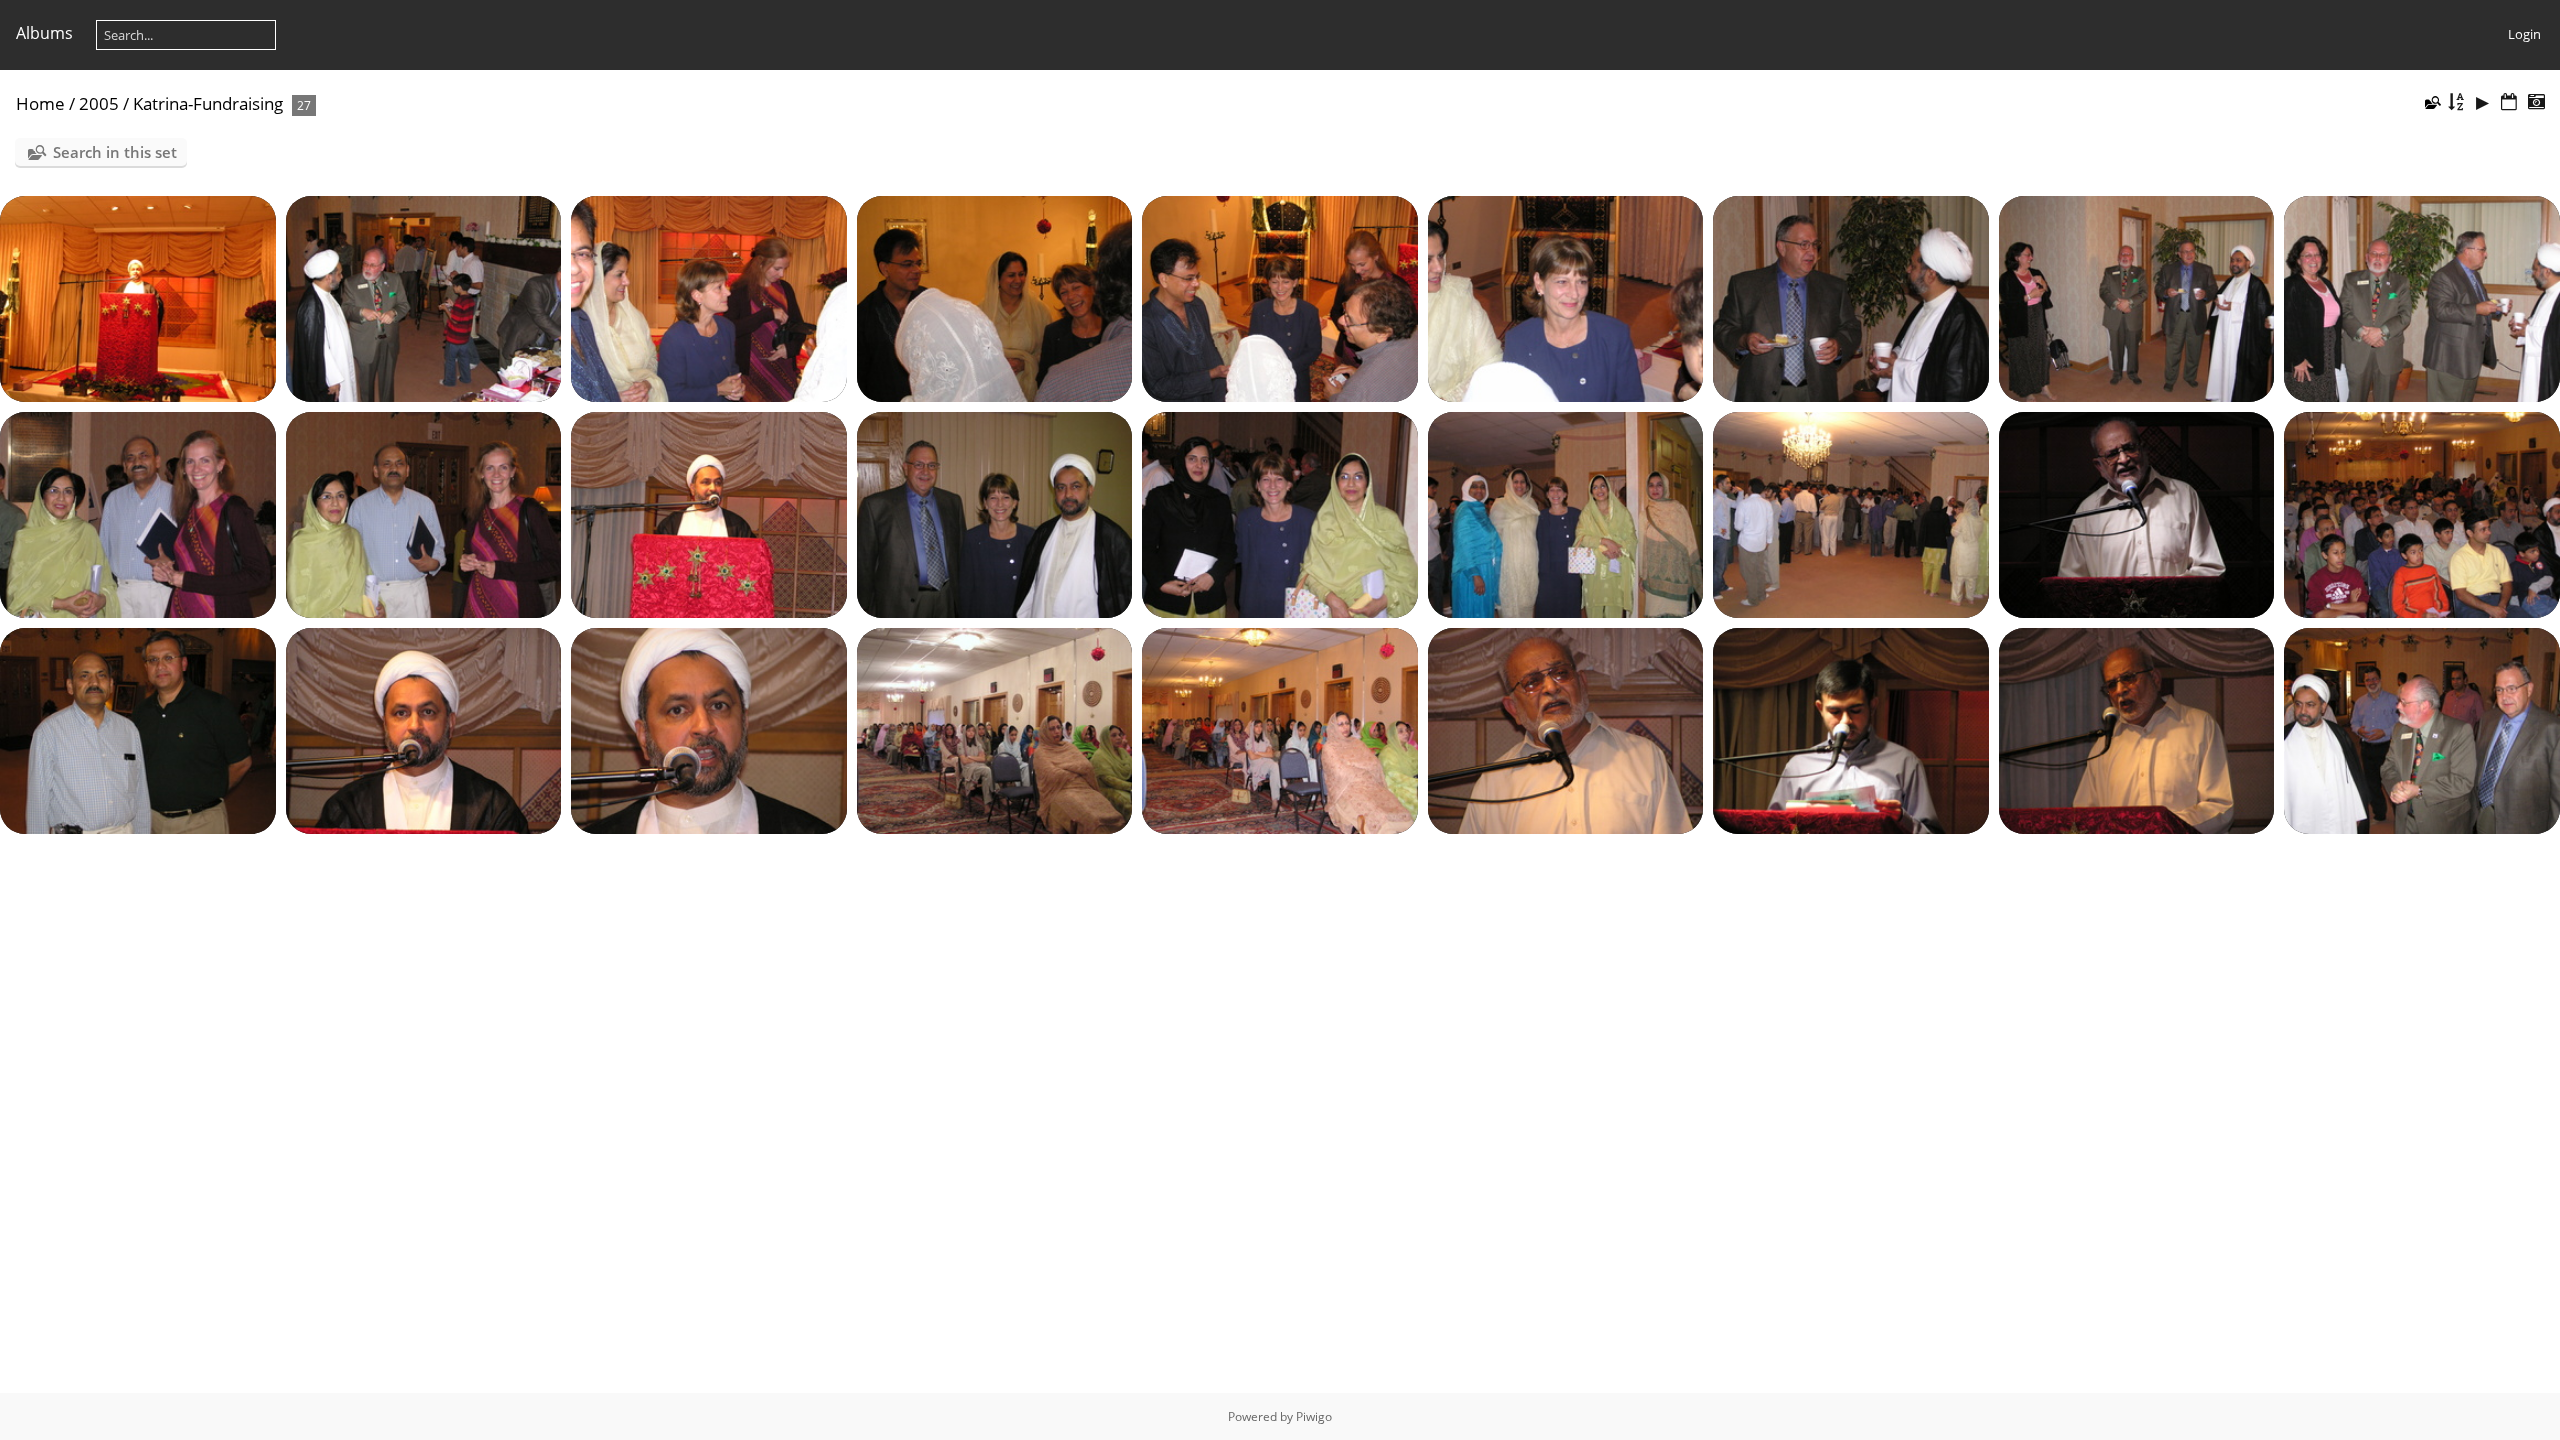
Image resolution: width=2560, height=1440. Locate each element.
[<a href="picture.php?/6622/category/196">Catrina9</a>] (2422, 730)
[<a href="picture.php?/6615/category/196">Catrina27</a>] (424, 730)
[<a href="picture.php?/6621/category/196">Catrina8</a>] (2137, 730)
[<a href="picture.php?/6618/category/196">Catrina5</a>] (1280, 730)
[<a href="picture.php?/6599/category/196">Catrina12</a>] (995, 298)
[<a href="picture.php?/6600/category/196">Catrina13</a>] (1280, 298)
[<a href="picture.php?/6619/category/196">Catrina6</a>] (1566, 730)
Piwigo (1314, 1416)
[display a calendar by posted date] (2509, 102)
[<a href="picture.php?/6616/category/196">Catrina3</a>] (709, 730)
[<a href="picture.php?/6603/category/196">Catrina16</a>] (2137, 298)
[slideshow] (2483, 102)
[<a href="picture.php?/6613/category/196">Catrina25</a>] (2422, 514)
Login (2524, 34)
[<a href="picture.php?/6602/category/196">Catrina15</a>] (1851, 298)
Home (40, 103)
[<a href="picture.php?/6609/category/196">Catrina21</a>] (1280, 514)
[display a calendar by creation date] (2536, 102)
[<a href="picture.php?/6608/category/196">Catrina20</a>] (995, 514)
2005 (99, 103)
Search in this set (115, 152)
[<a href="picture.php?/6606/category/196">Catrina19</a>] (424, 514)
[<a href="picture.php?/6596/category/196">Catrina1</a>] (138, 298)
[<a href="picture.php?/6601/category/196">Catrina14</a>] (1566, 298)
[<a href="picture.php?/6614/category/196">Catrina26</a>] (138, 730)
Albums (44, 33)
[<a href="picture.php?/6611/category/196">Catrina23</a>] (1851, 514)
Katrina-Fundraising (208, 103)
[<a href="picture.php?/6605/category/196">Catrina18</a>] (138, 514)
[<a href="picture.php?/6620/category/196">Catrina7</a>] (1851, 730)
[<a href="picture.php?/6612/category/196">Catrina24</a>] (2137, 514)
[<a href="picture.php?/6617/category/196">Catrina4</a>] (995, 730)
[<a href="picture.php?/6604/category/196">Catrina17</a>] (2422, 298)
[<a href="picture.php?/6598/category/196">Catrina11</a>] (709, 298)
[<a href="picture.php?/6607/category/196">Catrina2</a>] (709, 514)
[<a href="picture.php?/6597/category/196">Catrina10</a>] (424, 298)
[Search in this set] (2432, 102)
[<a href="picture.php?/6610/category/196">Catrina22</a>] (1566, 514)
